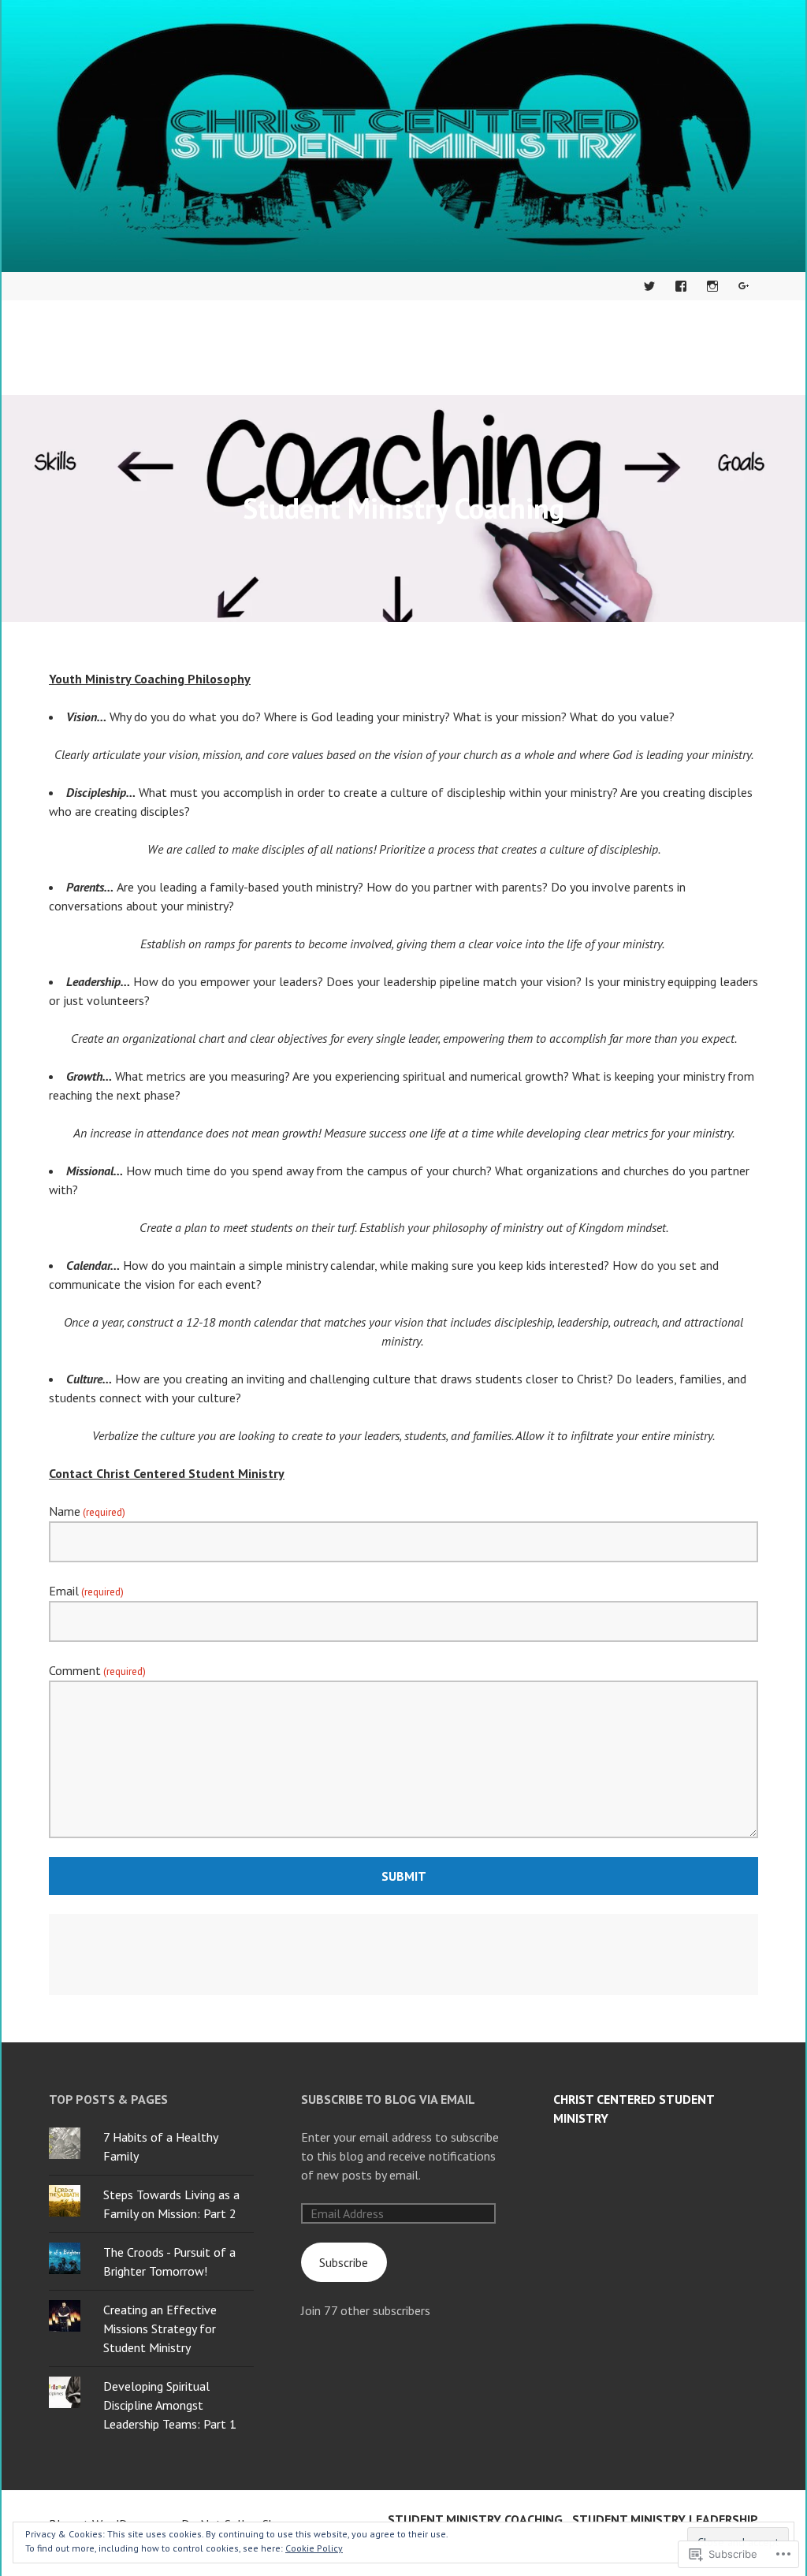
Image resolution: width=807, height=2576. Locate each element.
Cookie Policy (314, 2548)
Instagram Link (712, 286)
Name (87, 1511)
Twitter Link (649, 286)
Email (86, 1591)
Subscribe (344, 2262)
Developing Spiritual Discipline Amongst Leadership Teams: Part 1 (170, 2405)
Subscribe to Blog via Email (388, 2099)
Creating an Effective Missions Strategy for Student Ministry (160, 2328)
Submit (404, 1876)
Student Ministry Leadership (665, 2519)
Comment (97, 1670)
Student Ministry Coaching (475, 2519)
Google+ (744, 286)
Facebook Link (681, 286)
